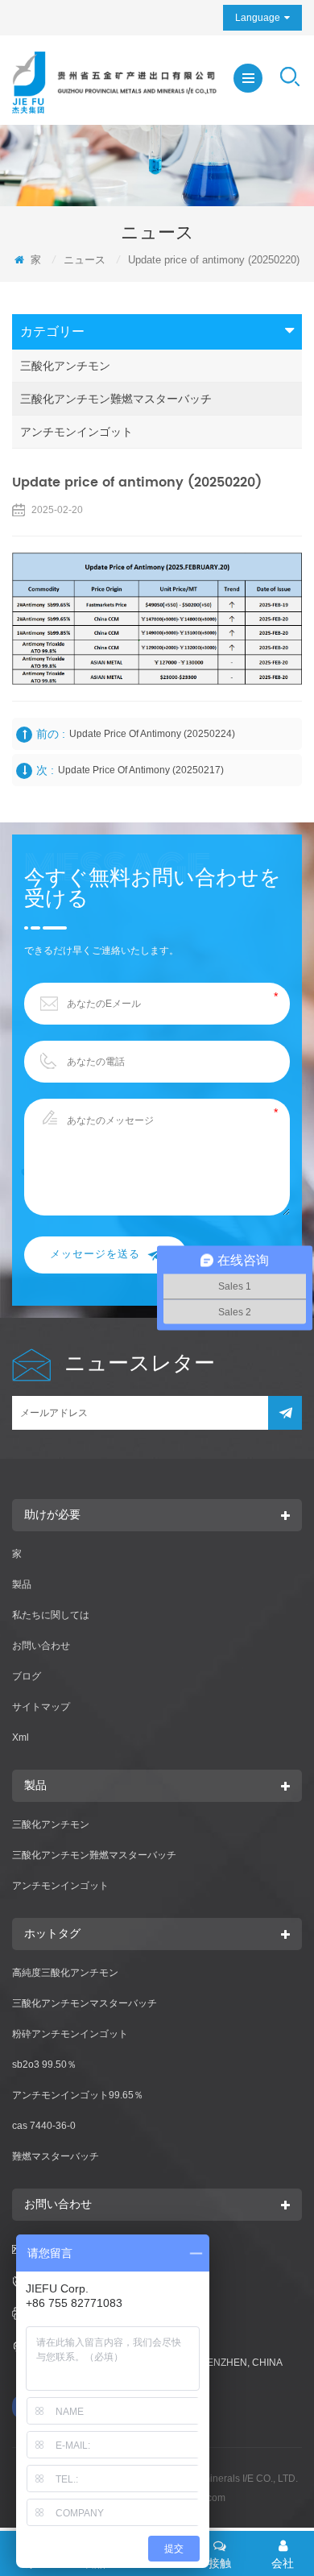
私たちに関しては (51, 1615)
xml (21, 1737)
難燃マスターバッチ (56, 2156)
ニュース (85, 260)
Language (258, 18)
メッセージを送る (95, 1255)
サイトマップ (41, 1707)
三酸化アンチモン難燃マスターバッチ (116, 399)
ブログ (27, 1676)
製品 (22, 1584)
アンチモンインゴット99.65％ (78, 2095)
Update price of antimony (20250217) (141, 770)
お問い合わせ (41, 1646)
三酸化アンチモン (65, 366)
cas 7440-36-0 (44, 2126)
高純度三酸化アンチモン (65, 1973)
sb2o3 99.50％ (44, 2065)
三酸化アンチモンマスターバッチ (85, 2003)
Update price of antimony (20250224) (152, 734)
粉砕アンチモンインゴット (70, 2034)
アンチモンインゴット (76, 432)
